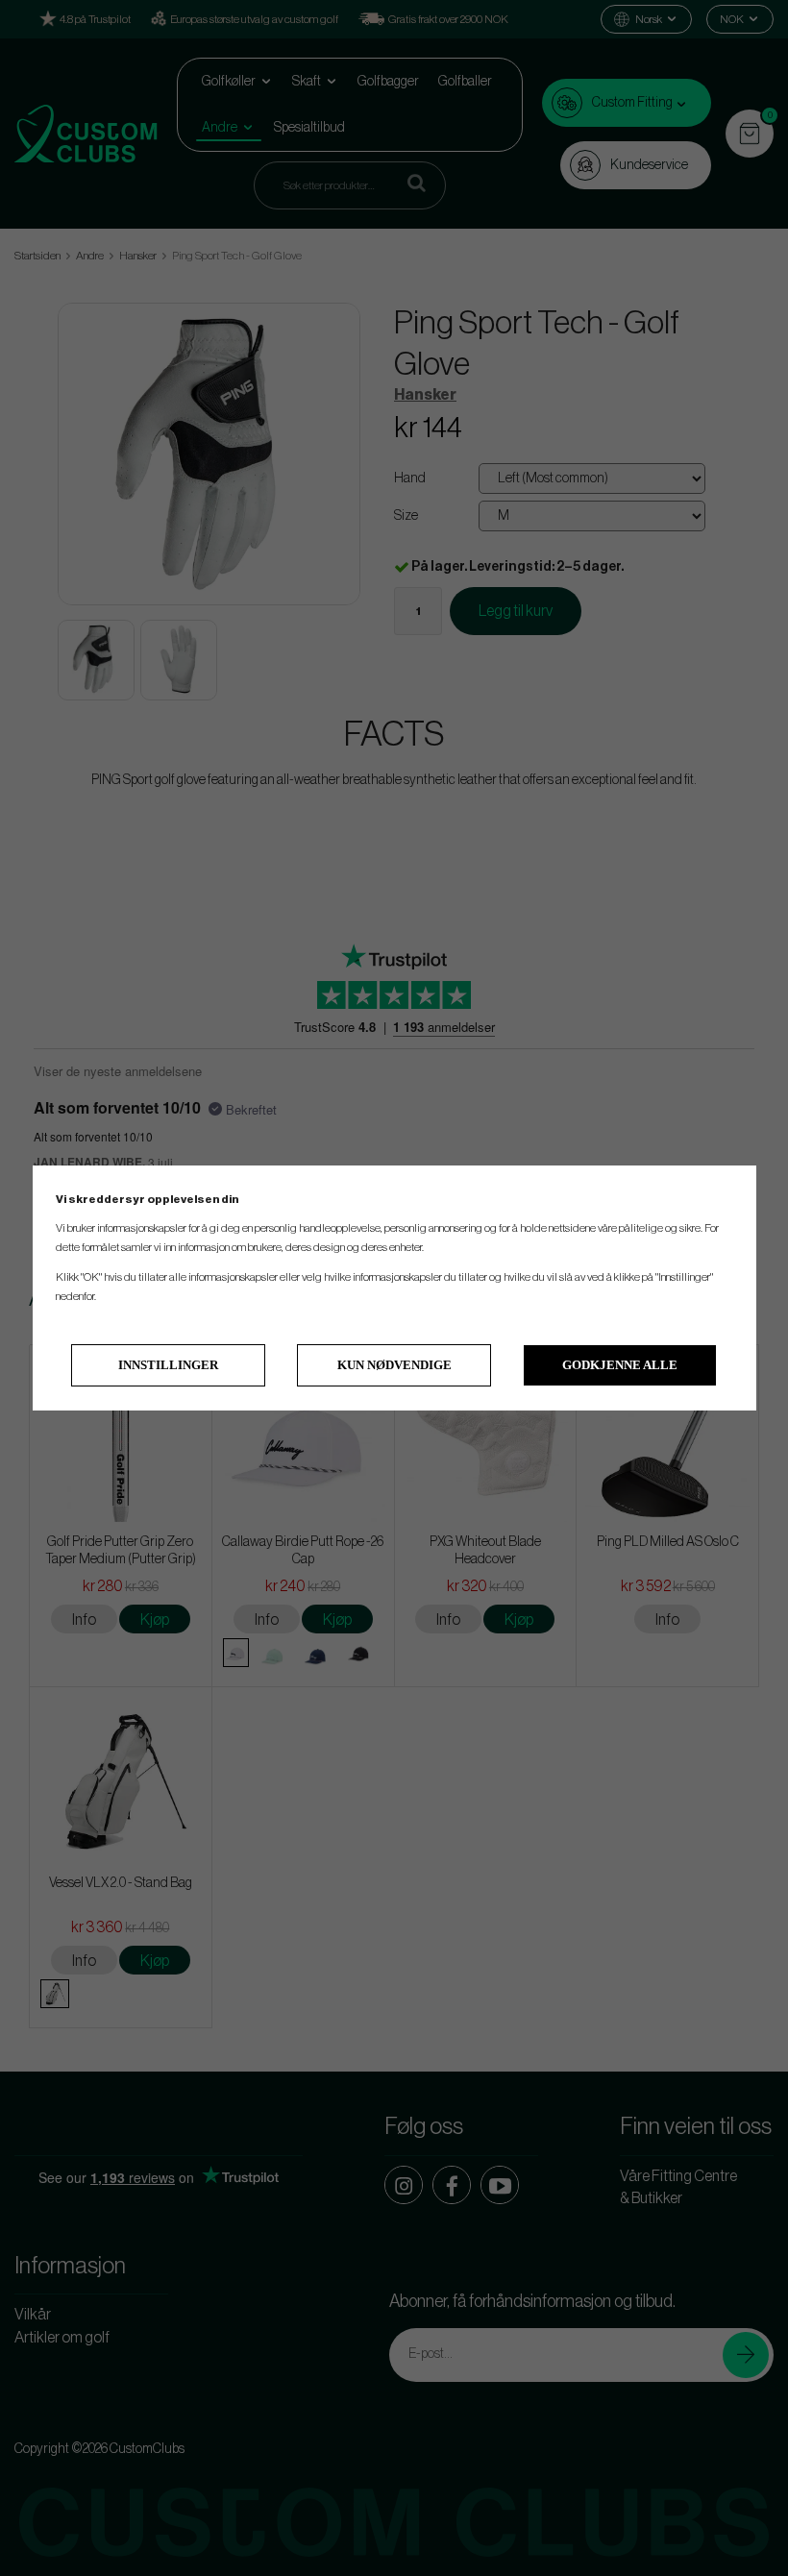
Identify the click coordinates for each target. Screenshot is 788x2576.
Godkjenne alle (620, 1365)
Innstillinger (168, 1365)
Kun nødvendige (394, 1365)
